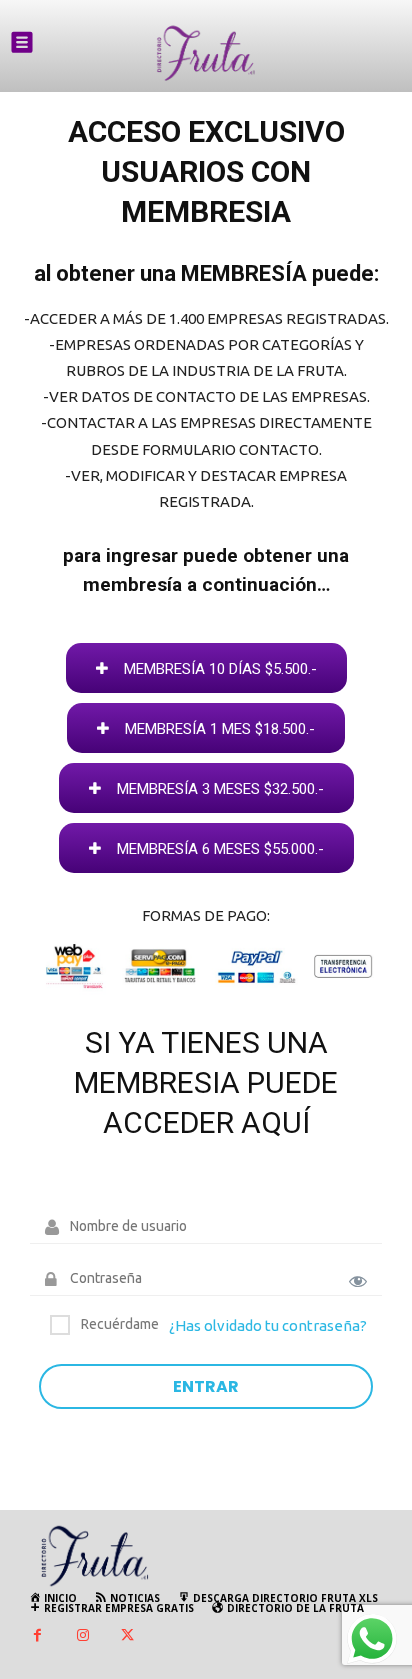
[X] (127, 1636)
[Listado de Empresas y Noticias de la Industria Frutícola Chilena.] (206, 53)
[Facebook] (37, 1636)
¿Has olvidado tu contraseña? (268, 1325)
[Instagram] (82, 1636)
